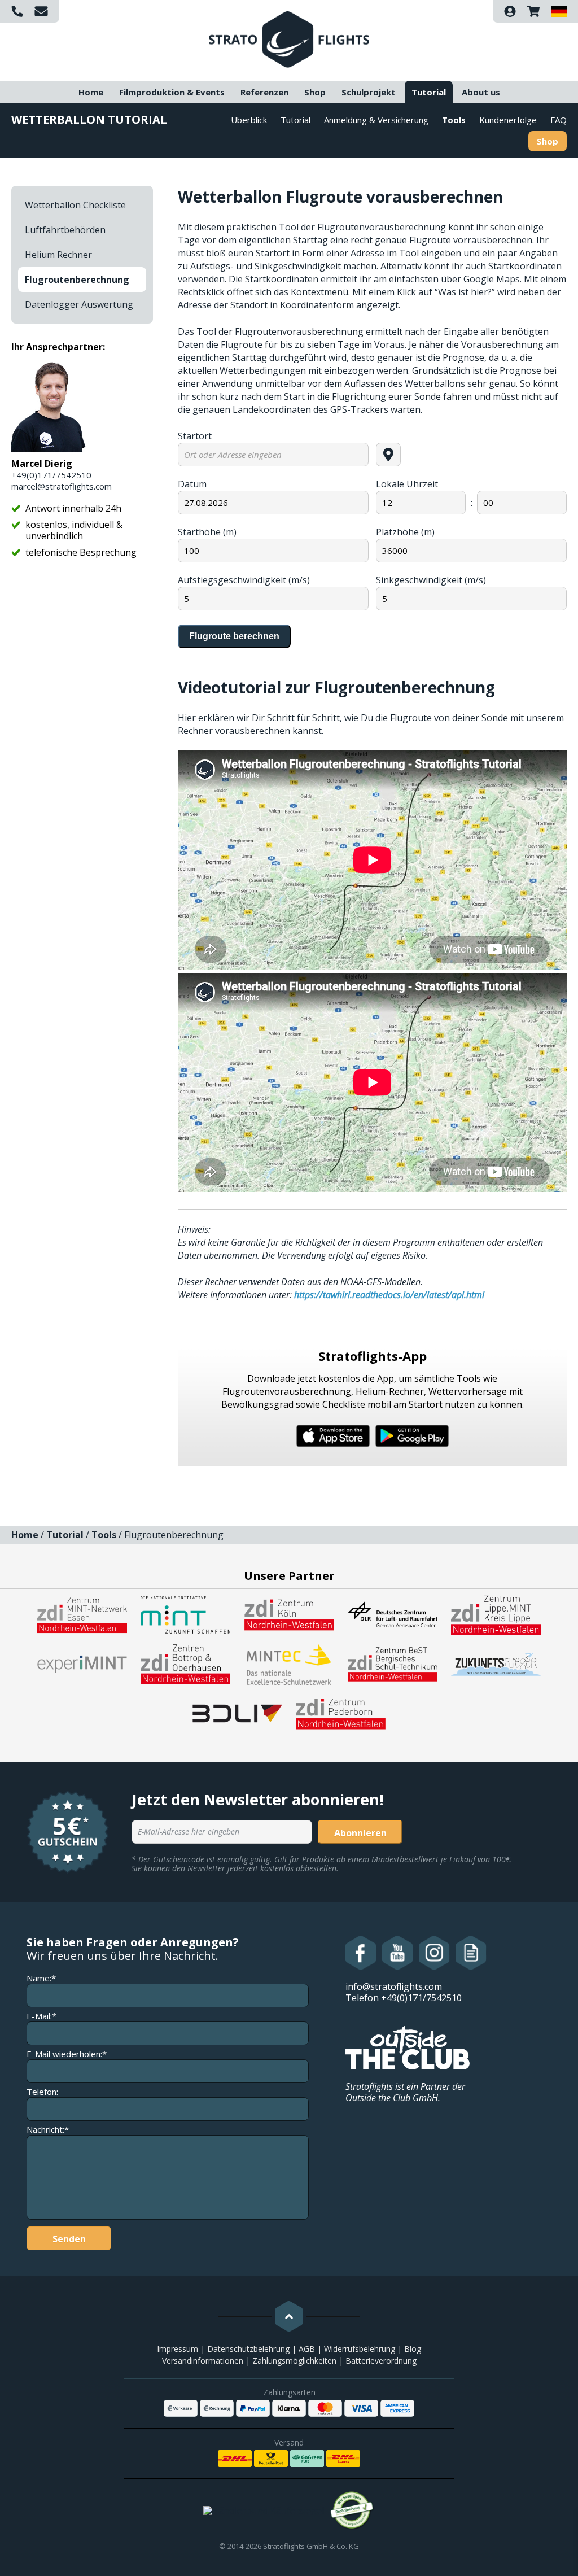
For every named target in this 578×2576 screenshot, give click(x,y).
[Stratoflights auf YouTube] (398, 1953)
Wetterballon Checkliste (75, 205)
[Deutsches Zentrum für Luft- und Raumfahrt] (393, 1614)
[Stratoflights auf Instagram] (434, 1953)
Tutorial (429, 92)
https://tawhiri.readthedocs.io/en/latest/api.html (389, 1295)
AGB (307, 2349)
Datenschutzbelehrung (248, 2349)
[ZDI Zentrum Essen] (82, 1614)
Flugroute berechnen (234, 636)
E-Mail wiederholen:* (67, 2054)
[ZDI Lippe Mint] (496, 1614)
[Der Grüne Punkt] (352, 2510)
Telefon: (42, 2092)
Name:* (41, 1978)
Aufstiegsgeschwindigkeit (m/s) (244, 580)
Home (91, 92)
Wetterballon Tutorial (89, 119)
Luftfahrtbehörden (65, 230)
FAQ (559, 120)
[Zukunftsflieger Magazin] (496, 1664)
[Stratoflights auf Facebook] (361, 1953)
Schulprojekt (369, 92)
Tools (454, 120)
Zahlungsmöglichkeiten (294, 2361)
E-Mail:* (41, 2016)
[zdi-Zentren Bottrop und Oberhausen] (185, 1664)
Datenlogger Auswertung (79, 304)
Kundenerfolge (508, 120)
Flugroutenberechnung (77, 280)
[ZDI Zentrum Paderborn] (341, 1713)
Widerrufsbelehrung (360, 2349)
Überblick (249, 120)
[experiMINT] (82, 1664)
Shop (315, 92)
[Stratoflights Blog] (471, 1953)
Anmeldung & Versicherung (376, 120)
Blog (413, 2349)
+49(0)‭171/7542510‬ (51, 475)
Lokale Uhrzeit (407, 484)
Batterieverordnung (381, 2361)
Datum (192, 484)
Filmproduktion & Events (172, 92)
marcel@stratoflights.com (62, 486)
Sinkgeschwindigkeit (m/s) (431, 580)
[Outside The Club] (408, 2047)
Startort (195, 436)
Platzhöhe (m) (405, 532)
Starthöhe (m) (207, 532)
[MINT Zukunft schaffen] (185, 1614)
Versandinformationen (203, 2361)
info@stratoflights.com (394, 1986)
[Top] (289, 2316)
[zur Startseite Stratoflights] (289, 38)
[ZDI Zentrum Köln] (289, 1614)
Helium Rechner (58, 255)
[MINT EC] (289, 1664)
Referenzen (264, 92)
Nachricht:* (48, 2130)
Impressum (178, 2349)
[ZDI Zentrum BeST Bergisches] (393, 1664)
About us (481, 92)
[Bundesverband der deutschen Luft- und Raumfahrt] (237, 1713)
